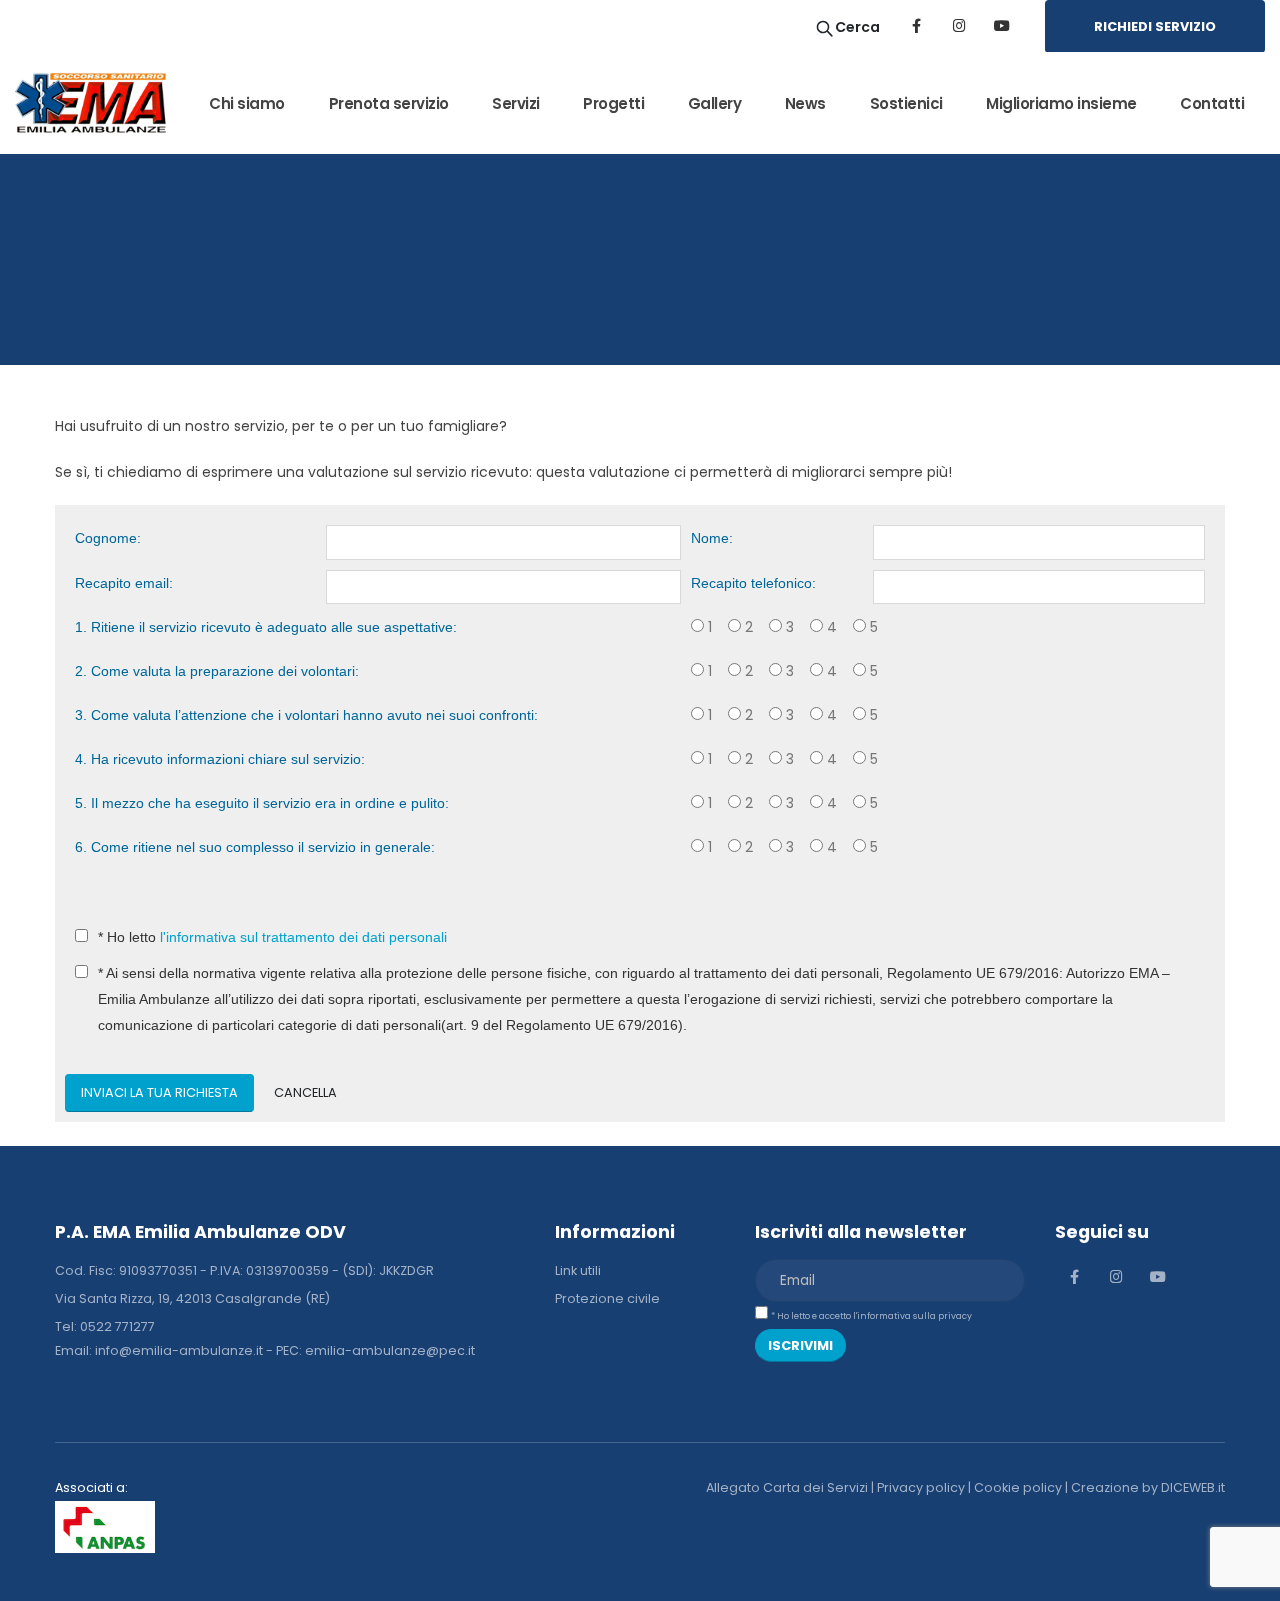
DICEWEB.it (1193, 1487)
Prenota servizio (389, 103)
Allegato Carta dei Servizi (787, 1487)
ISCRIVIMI (800, 1345)
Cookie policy (1018, 1487)
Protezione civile (607, 1298)
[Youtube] (1002, 26)
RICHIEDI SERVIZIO (1155, 26)
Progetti (613, 103)
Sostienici (906, 103)
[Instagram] (959, 26)
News (805, 103)
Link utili (578, 1270)
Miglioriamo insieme (1061, 103)
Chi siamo (247, 103)
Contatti (1212, 103)
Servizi (516, 103)
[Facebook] (916, 26)
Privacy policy (921, 1487)
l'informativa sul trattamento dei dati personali (303, 937)
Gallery (715, 103)
